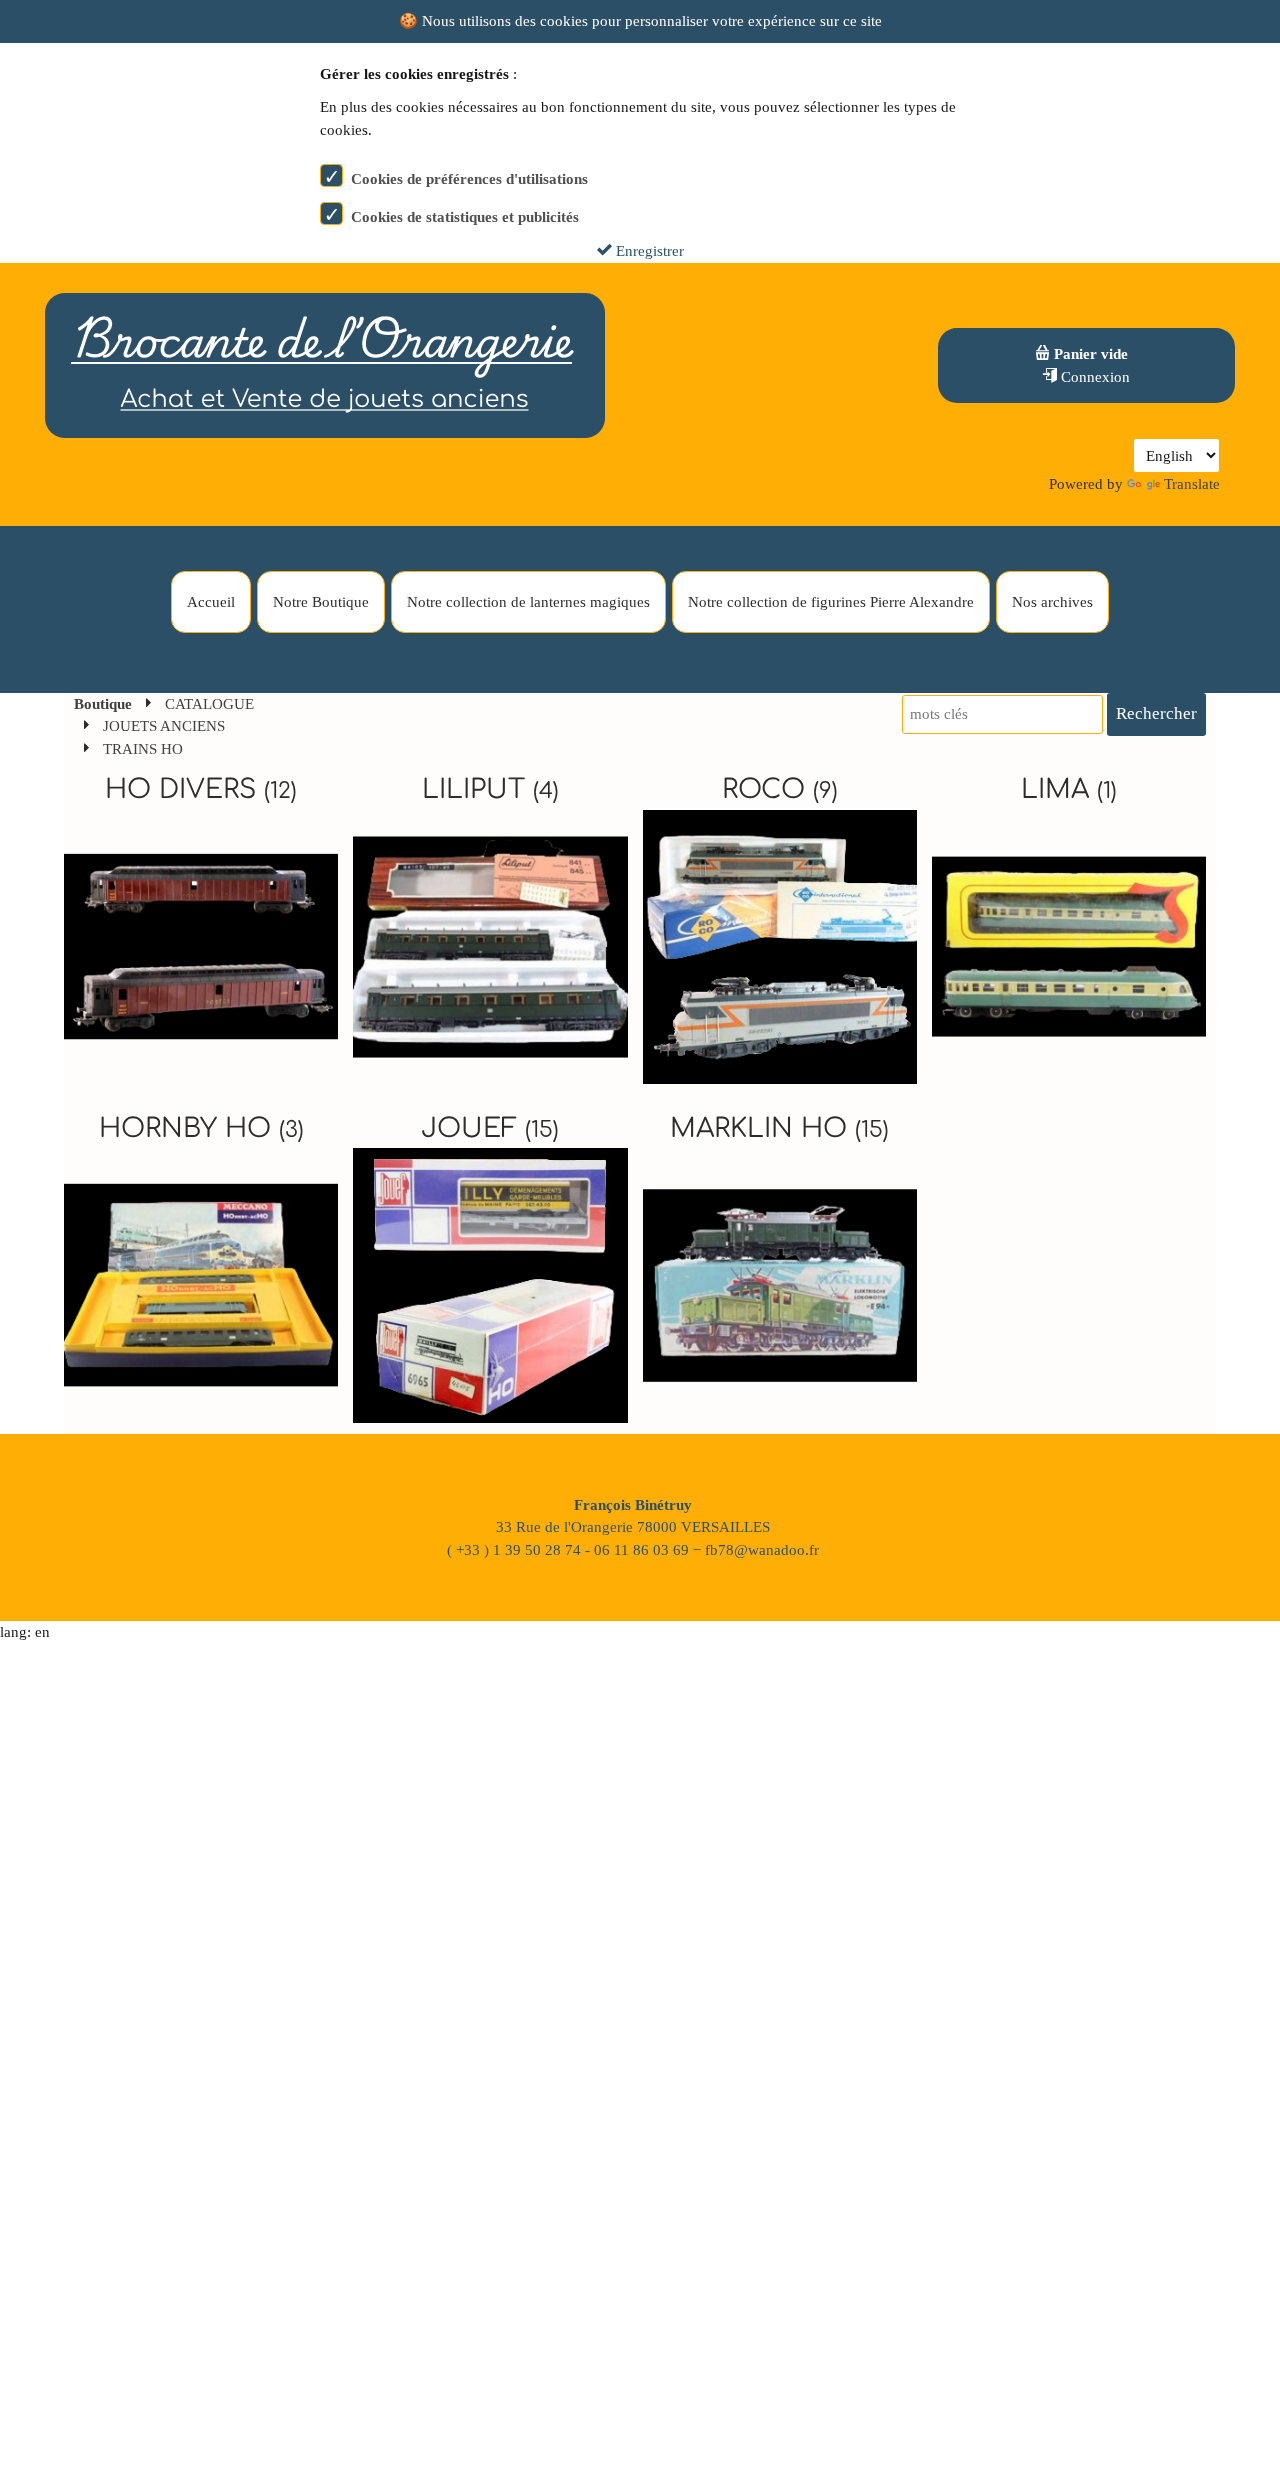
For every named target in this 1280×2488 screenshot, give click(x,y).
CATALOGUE (209, 704)
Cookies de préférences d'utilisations (469, 179)
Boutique (103, 704)
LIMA (1069, 789)
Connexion (1093, 377)
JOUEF (490, 1128)
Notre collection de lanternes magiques (528, 602)
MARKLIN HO (779, 1128)
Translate (1192, 484)
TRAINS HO (143, 749)
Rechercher (1156, 713)
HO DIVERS (201, 789)
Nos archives (1052, 602)
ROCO (780, 789)
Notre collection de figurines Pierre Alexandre (831, 602)
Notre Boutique (321, 602)
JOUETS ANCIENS (164, 726)
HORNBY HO (201, 1128)
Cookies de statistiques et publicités (465, 217)
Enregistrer (648, 251)
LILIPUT (490, 789)
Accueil (211, 602)
